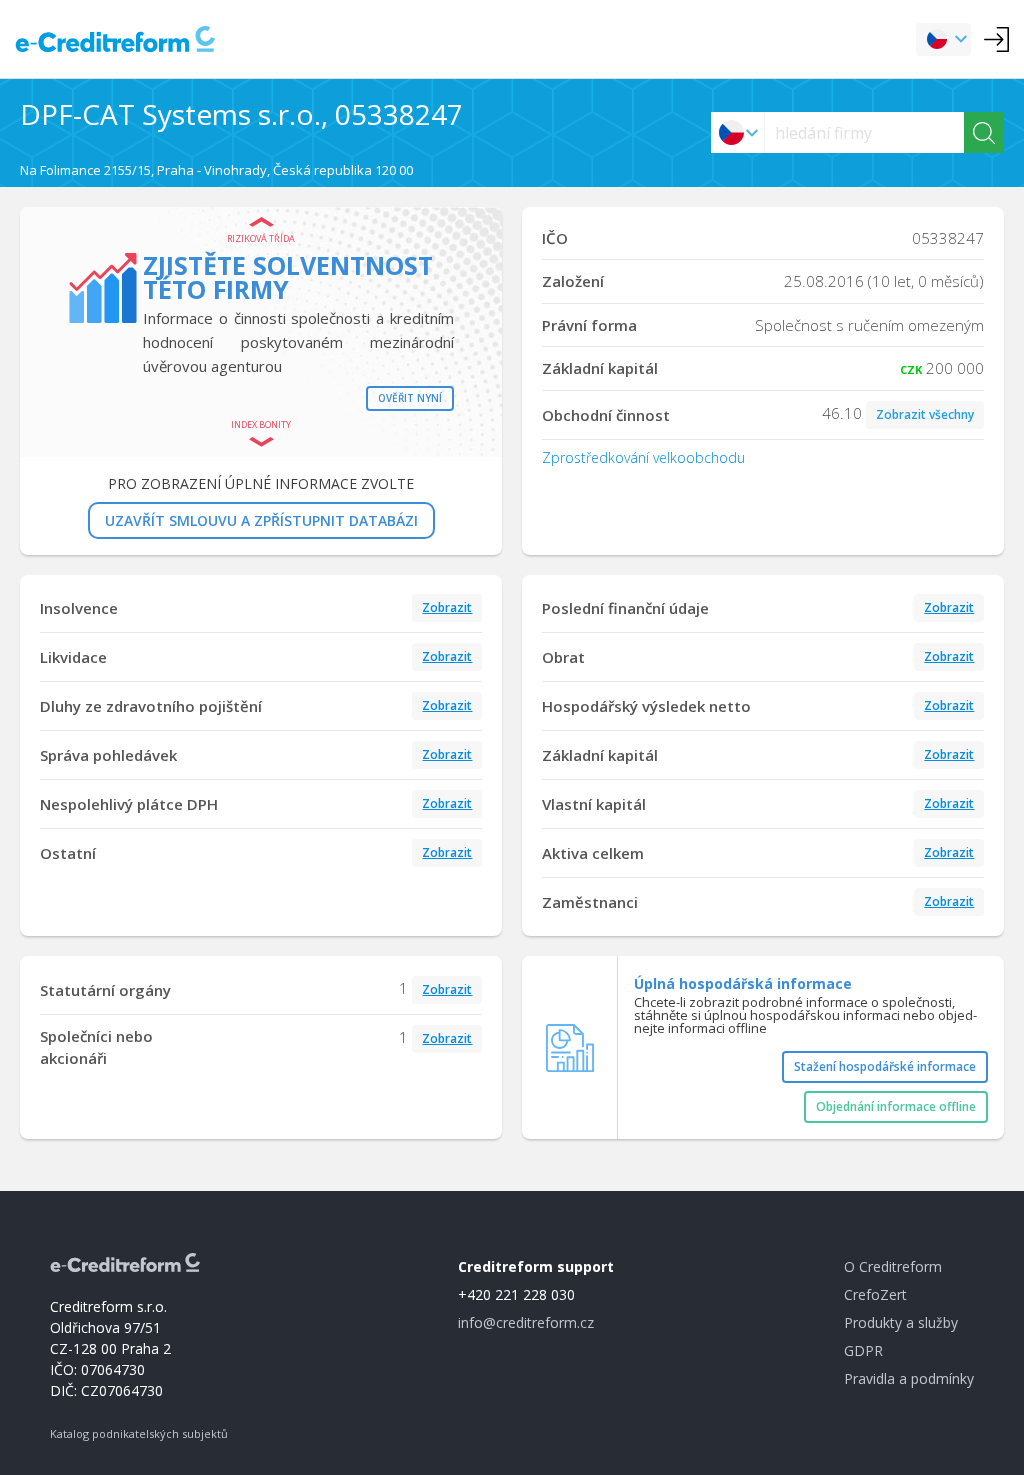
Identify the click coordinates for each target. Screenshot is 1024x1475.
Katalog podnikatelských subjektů (139, 1433)
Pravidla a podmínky (909, 1378)
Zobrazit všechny (925, 414)
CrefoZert (875, 1294)
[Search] (984, 132)
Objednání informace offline (896, 1106)
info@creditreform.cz (526, 1322)
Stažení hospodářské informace (885, 1066)
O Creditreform (893, 1266)
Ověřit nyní (410, 398)
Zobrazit (447, 607)
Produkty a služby (901, 1322)
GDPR (863, 1350)
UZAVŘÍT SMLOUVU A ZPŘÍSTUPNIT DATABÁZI (261, 520)
